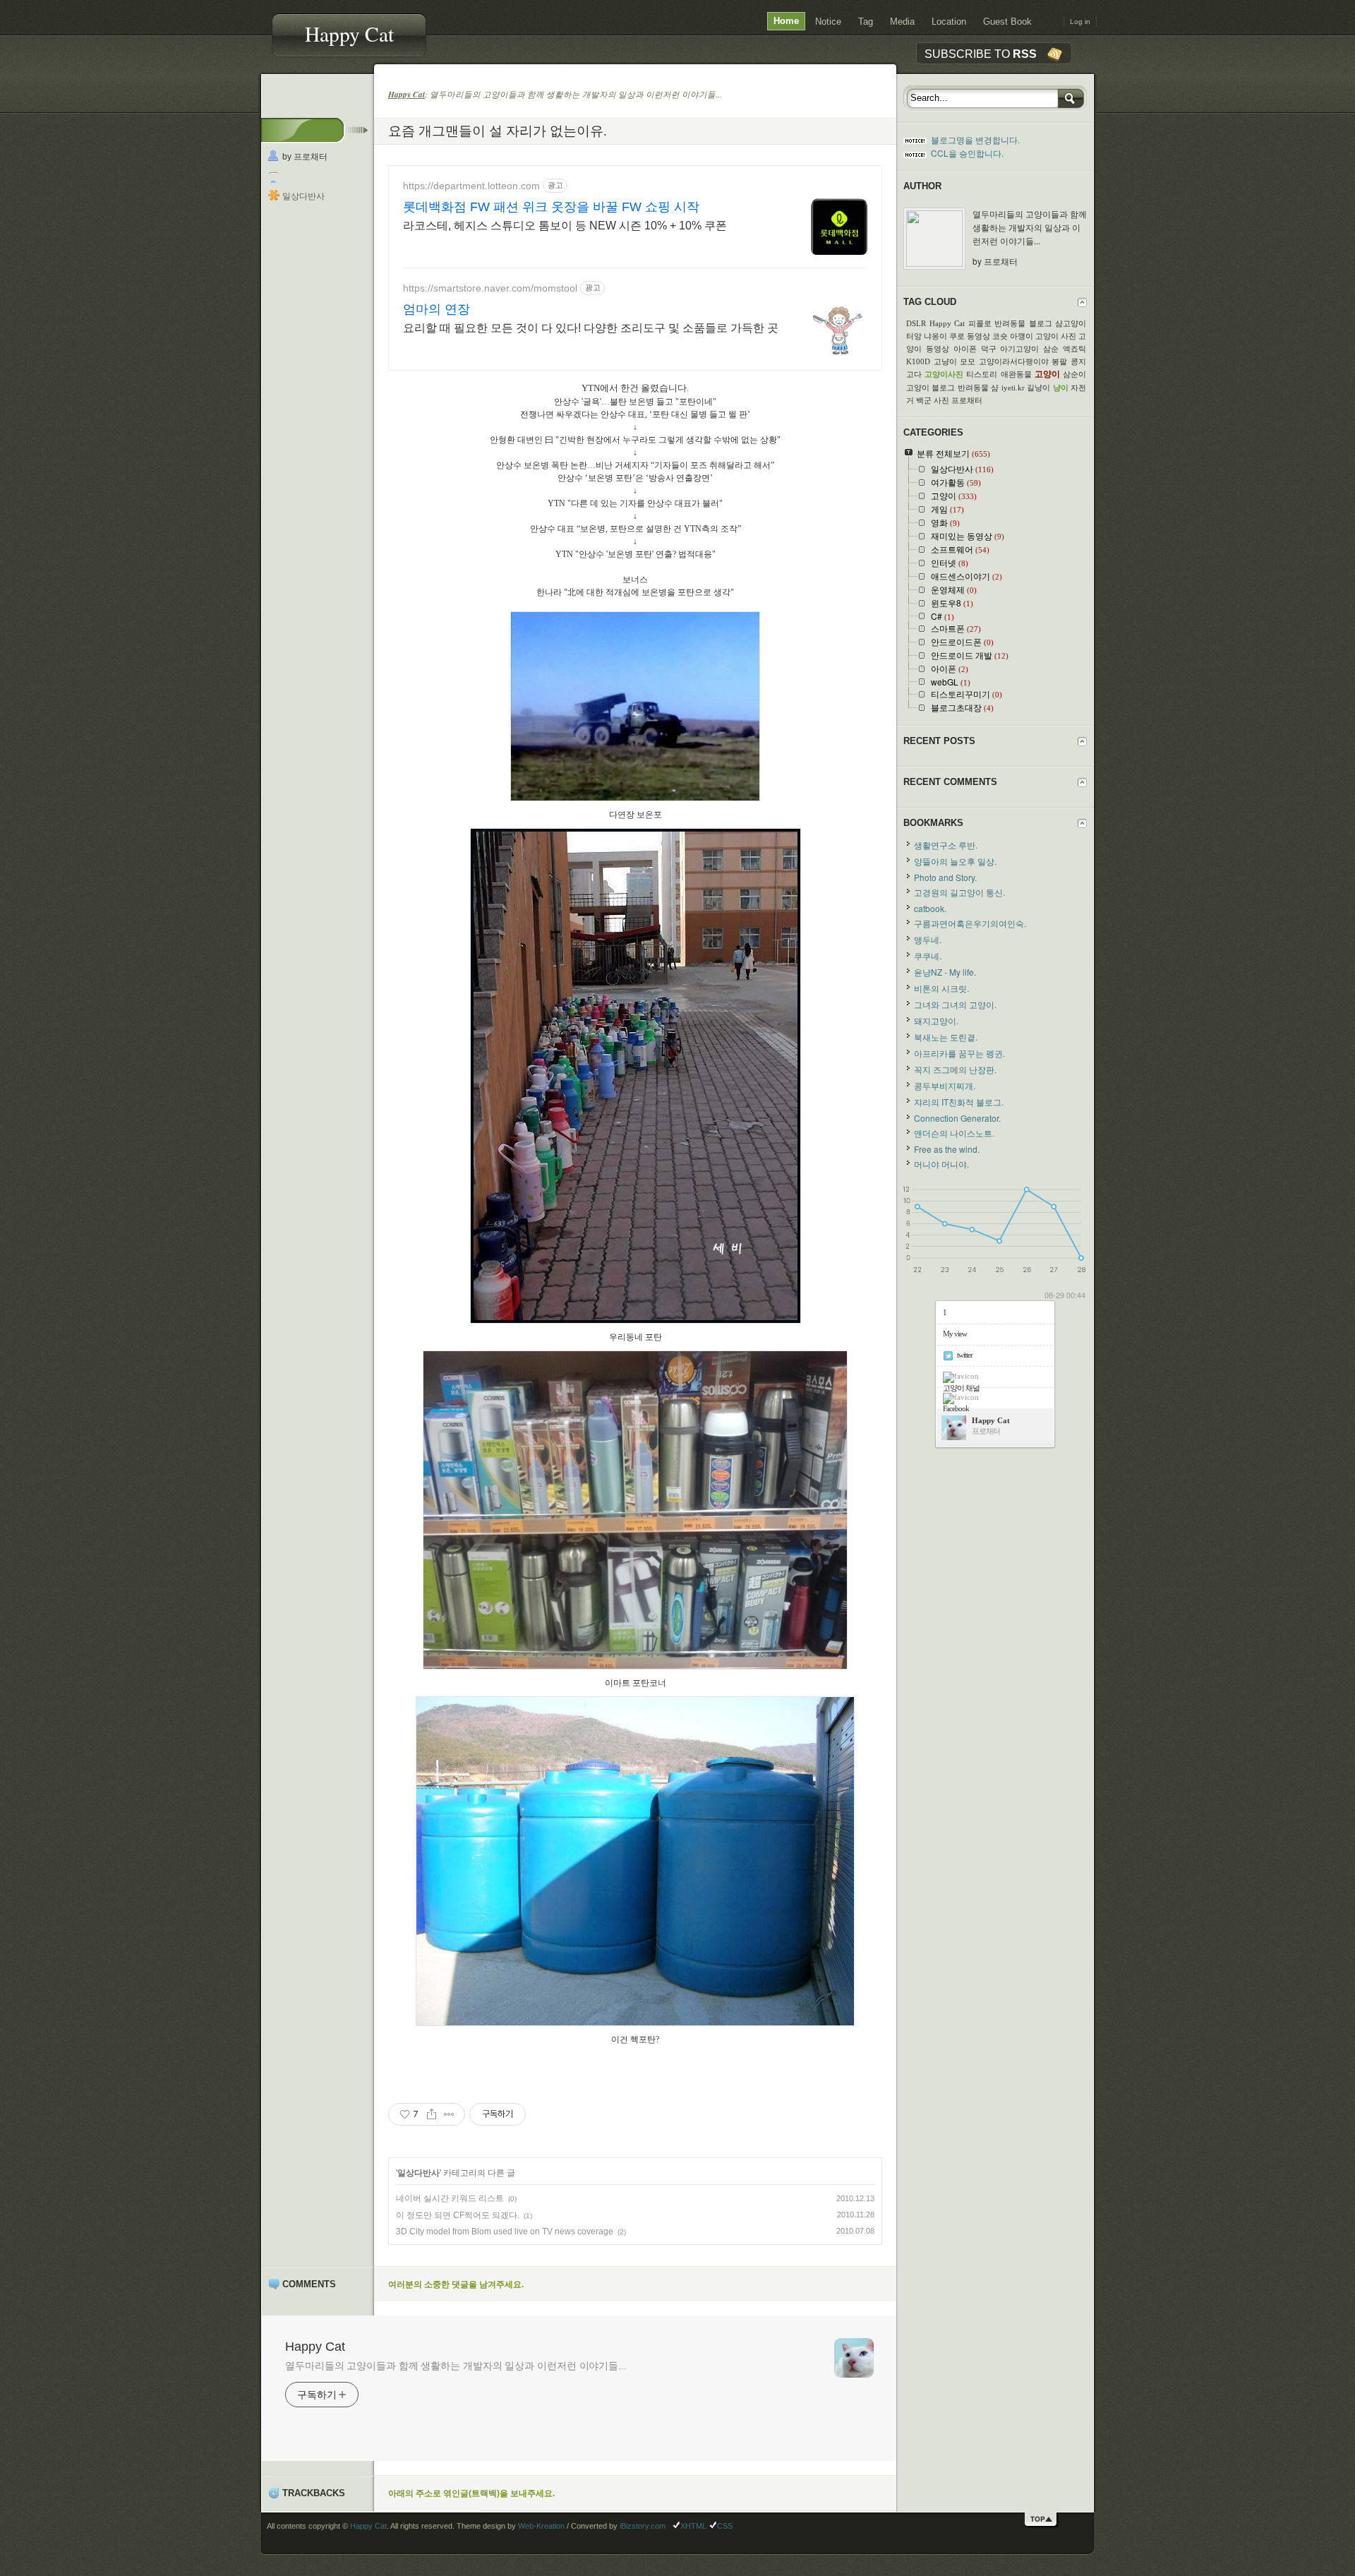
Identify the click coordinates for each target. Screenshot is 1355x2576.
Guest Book (1007, 22)
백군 (924, 400)
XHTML (693, 2526)
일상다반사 (303, 196)
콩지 (1078, 361)
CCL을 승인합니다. (967, 153)
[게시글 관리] (449, 2114)
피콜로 (980, 323)
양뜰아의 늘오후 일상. (955, 861)
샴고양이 (1071, 323)
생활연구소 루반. (946, 845)
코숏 (1000, 336)
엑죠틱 (1074, 349)
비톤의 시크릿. (941, 988)
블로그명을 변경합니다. (975, 139)
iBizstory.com (643, 2526)
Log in (1080, 22)
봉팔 (1059, 361)
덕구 (989, 349)
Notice (828, 22)
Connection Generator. (957, 1118)
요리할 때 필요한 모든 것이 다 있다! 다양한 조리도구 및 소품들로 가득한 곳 (591, 328)
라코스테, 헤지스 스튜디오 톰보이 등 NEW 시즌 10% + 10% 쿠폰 (565, 226)
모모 (968, 361)
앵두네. (928, 939)
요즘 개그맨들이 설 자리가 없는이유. (498, 130)
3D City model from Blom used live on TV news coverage (505, 2231)
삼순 (1051, 349)
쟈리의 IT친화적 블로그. (959, 1102)
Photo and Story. (945, 877)
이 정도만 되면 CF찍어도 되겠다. (458, 2215)
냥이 (1061, 388)
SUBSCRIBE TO (981, 54)
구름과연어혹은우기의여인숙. (970, 923)
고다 (914, 374)
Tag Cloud (930, 302)
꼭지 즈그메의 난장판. (955, 1069)
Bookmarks (933, 823)
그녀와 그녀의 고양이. (955, 1004)
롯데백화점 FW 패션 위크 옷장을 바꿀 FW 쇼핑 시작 (551, 207)
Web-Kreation (541, 2526)
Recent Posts (939, 741)
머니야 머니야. (941, 1164)
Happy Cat (349, 34)
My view (955, 1334)
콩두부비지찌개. (945, 1085)
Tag (866, 22)
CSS (725, 2526)
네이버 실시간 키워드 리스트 (450, 2198)
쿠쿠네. (928, 955)
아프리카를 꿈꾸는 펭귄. (959, 1053)
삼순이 (1074, 374)
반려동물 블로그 (1023, 323)
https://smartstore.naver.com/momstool (490, 288)
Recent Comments (950, 782)
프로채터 (967, 400)
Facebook (956, 1408)
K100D (918, 361)
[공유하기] (432, 2114)
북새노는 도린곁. (946, 1037)
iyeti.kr (1013, 388)
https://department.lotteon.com (471, 186)
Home (786, 21)
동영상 (978, 336)
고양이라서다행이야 (1014, 361)
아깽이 (1022, 336)
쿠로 (957, 336)
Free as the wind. (947, 1149)
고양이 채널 (961, 1388)
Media (902, 22)
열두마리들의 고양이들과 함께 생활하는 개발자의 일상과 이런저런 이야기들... (456, 2366)
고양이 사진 (1056, 336)
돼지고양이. (936, 1020)
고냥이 (945, 361)
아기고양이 (1019, 349)
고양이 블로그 (931, 388)
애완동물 (1016, 374)
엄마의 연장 (436, 309)
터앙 (914, 336)
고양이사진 (944, 374)
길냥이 (1038, 388)
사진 (941, 400)
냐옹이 (935, 336)
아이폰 (965, 349)
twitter (965, 1355)
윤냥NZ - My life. (945, 972)
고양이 (1047, 374)
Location (949, 22)
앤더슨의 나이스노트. (954, 1133)
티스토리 (982, 374)
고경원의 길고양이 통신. (959, 892)
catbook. (930, 908)
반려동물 (973, 388)
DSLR (916, 323)
